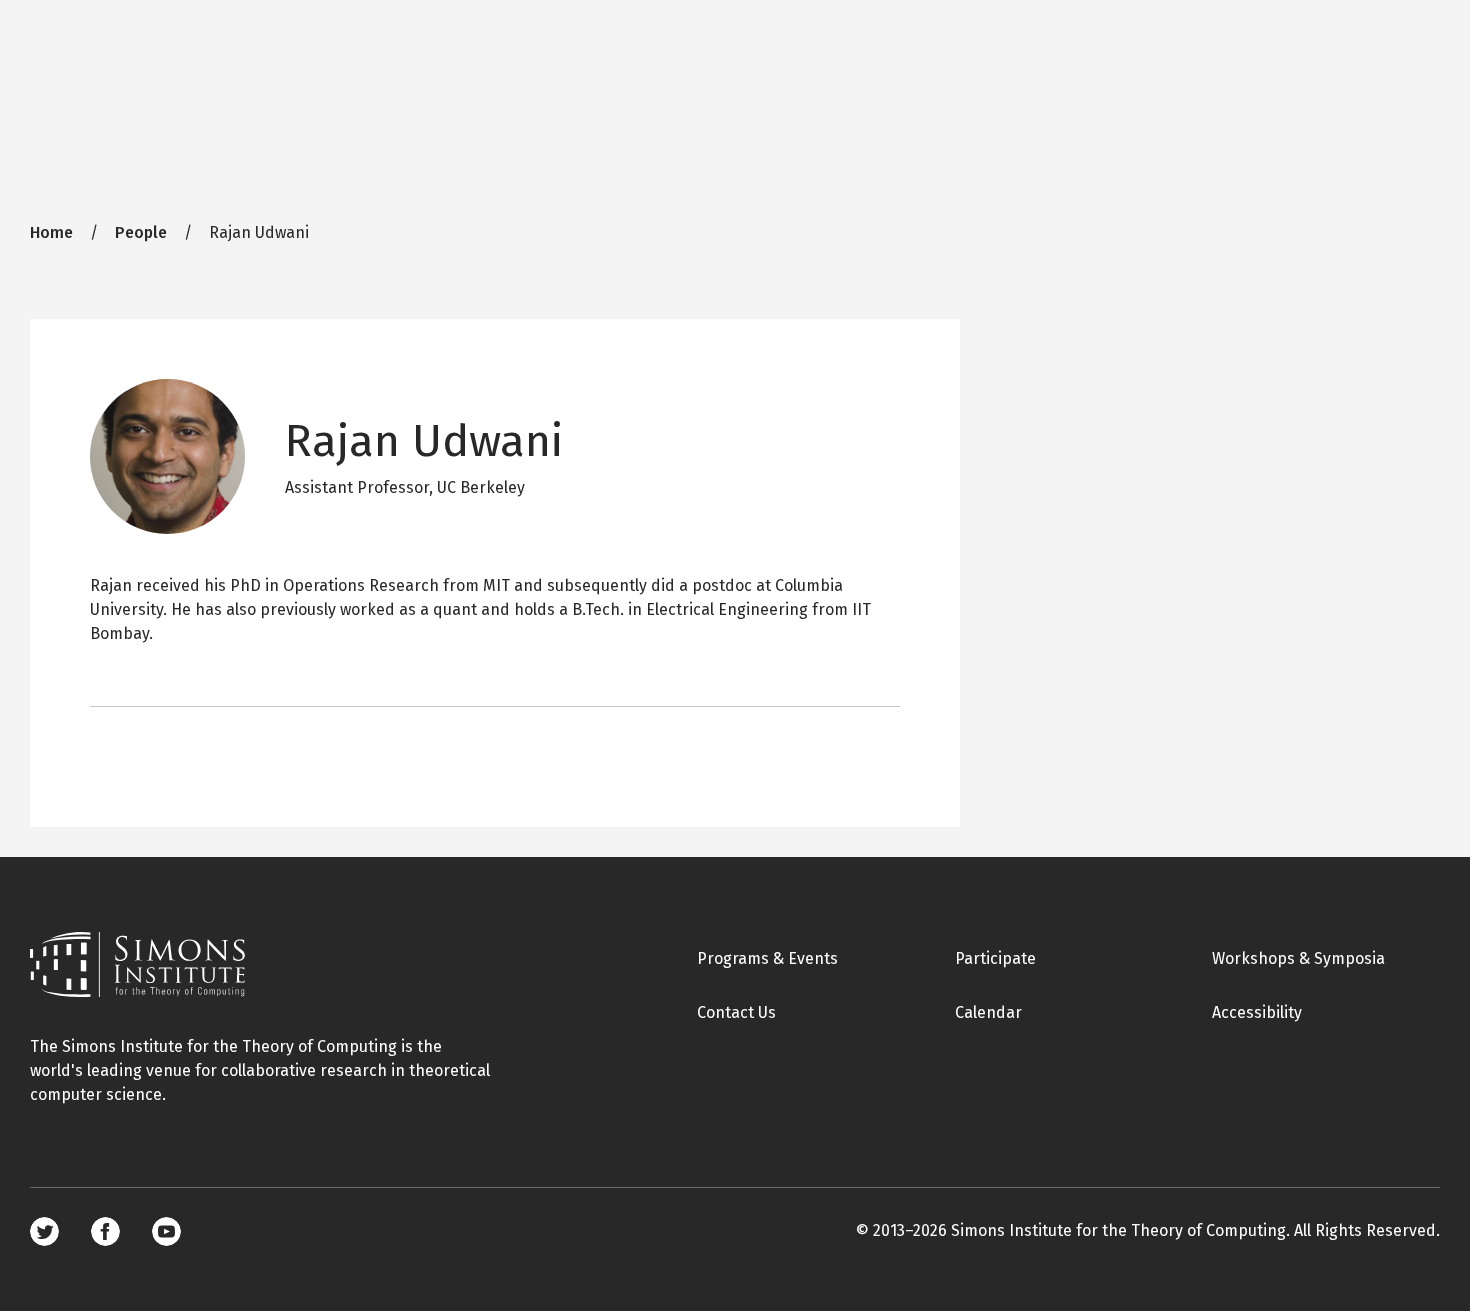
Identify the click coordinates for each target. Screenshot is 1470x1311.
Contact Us (736, 1012)
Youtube (166, 1231)
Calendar (988, 1012)
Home (51, 232)
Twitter (44, 1231)
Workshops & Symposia (1298, 958)
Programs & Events (767, 958)
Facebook (105, 1231)
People (141, 232)
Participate (995, 958)
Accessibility (1257, 1012)
